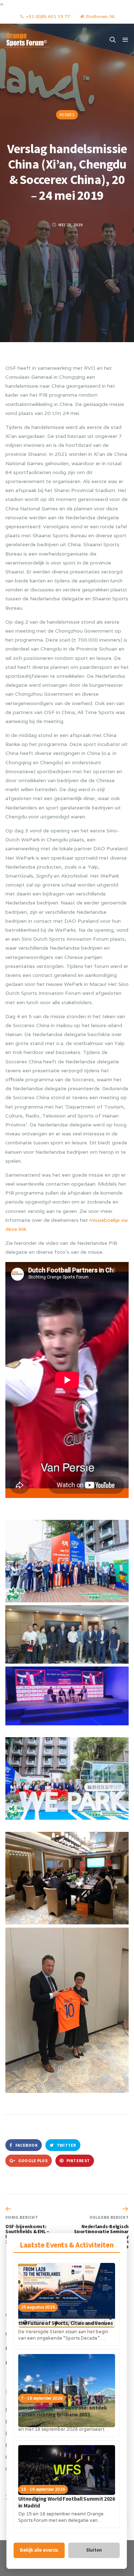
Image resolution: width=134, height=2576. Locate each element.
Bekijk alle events (39, 2550)
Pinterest (78, 2161)
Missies (67, 115)
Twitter (66, 2145)
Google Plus (32, 2161)
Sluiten (94, 2550)
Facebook (26, 2145)
